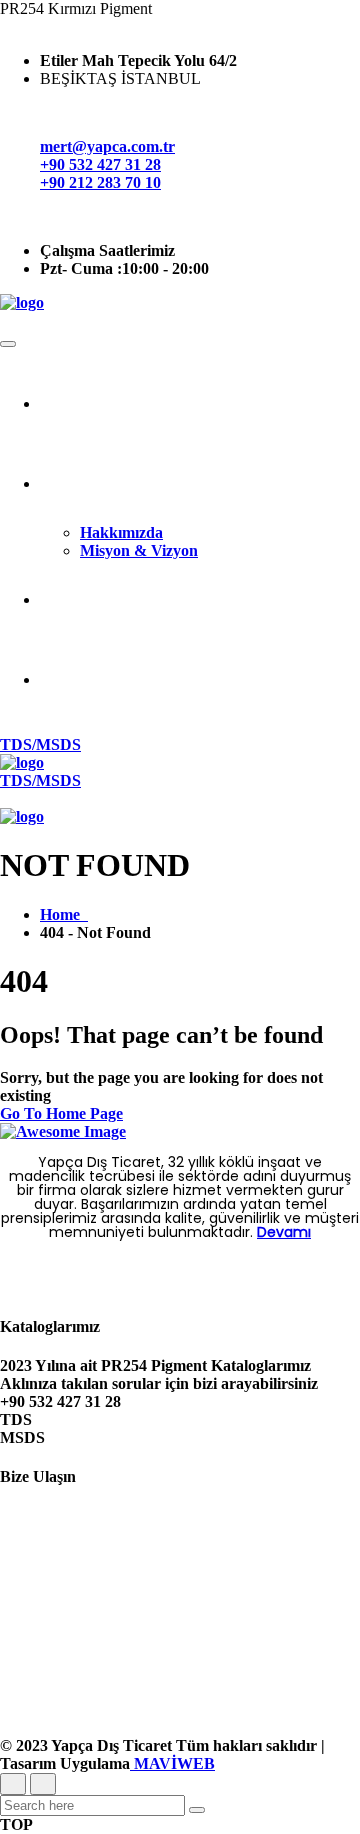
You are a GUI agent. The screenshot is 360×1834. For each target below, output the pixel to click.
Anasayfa (200, 403)
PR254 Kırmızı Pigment (200, 599)
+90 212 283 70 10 (100, 182)
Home (64, 914)
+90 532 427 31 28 (100, 164)
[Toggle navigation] (8, 344)
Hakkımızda (121, 532)
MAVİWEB (172, 1763)
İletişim (200, 679)
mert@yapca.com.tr (107, 146)
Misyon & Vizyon (139, 550)
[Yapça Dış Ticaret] (22, 302)
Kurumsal (200, 483)
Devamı (284, 1232)
